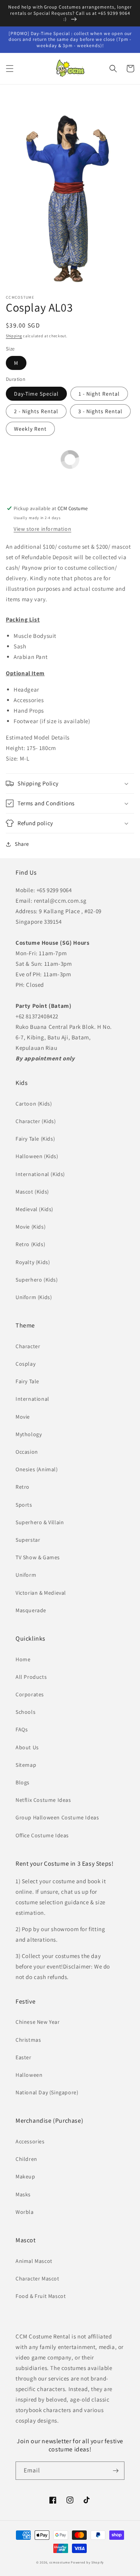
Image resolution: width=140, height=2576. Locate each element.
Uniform (26, 1575)
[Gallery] (70, 191)
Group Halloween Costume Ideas (57, 1817)
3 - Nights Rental (100, 411)
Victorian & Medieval (41, 1593)
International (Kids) (40, 1174)
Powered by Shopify (87, 2562)
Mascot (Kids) (32, 1192)
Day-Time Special (36, 394)
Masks (23, 2194)
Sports (24, 1505)
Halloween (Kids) (37, 1156)
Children (26, 2159)
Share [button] (22, 844)
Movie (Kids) (31, 1227)
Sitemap (26, 1765)
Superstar (28, 1540)
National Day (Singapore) (47, 2092)
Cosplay (25, 1364)
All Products (31, 1677)
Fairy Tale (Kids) (35, 1139)
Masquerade (31, 1610)
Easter (24, 2057)
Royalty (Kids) (33, 1262)
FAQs (22, 1729)
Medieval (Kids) (34, 1209)
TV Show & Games (38, 1557)
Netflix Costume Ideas (43, 1800)
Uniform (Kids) (34, 1297)
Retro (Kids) (30, 1244)
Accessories (30, 2141)
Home (23, 1659)
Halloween (29, 2075)
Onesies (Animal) (37, 1469)
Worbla (25, 2212)
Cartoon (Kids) (34, 1104)
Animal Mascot (34, 2261)
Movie (23, 1417)
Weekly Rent (30, 429)
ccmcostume (60, 2562)
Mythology (29, 1434)
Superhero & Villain (40, 1522)
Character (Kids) (36, 1121)
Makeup (25, 2176)
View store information (42, 529)
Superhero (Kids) (37, 1280)
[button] (10, 69)
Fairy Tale (27, 1381)
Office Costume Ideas (42, 1835)
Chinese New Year (38, 2022)
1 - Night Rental (99, 394)
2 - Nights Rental (36, 411)
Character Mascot (38, 2278)
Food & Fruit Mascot (41, 2296)
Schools (25, 1712)
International (32, 1399)
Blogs (23, 1782)
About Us (27, 1747)
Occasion (27, 1452)
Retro (23, 1487)
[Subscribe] (115, 2471)
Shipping (14, 336)
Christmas (28, 2040)
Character (28, 1346)
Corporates (30, 1694)
